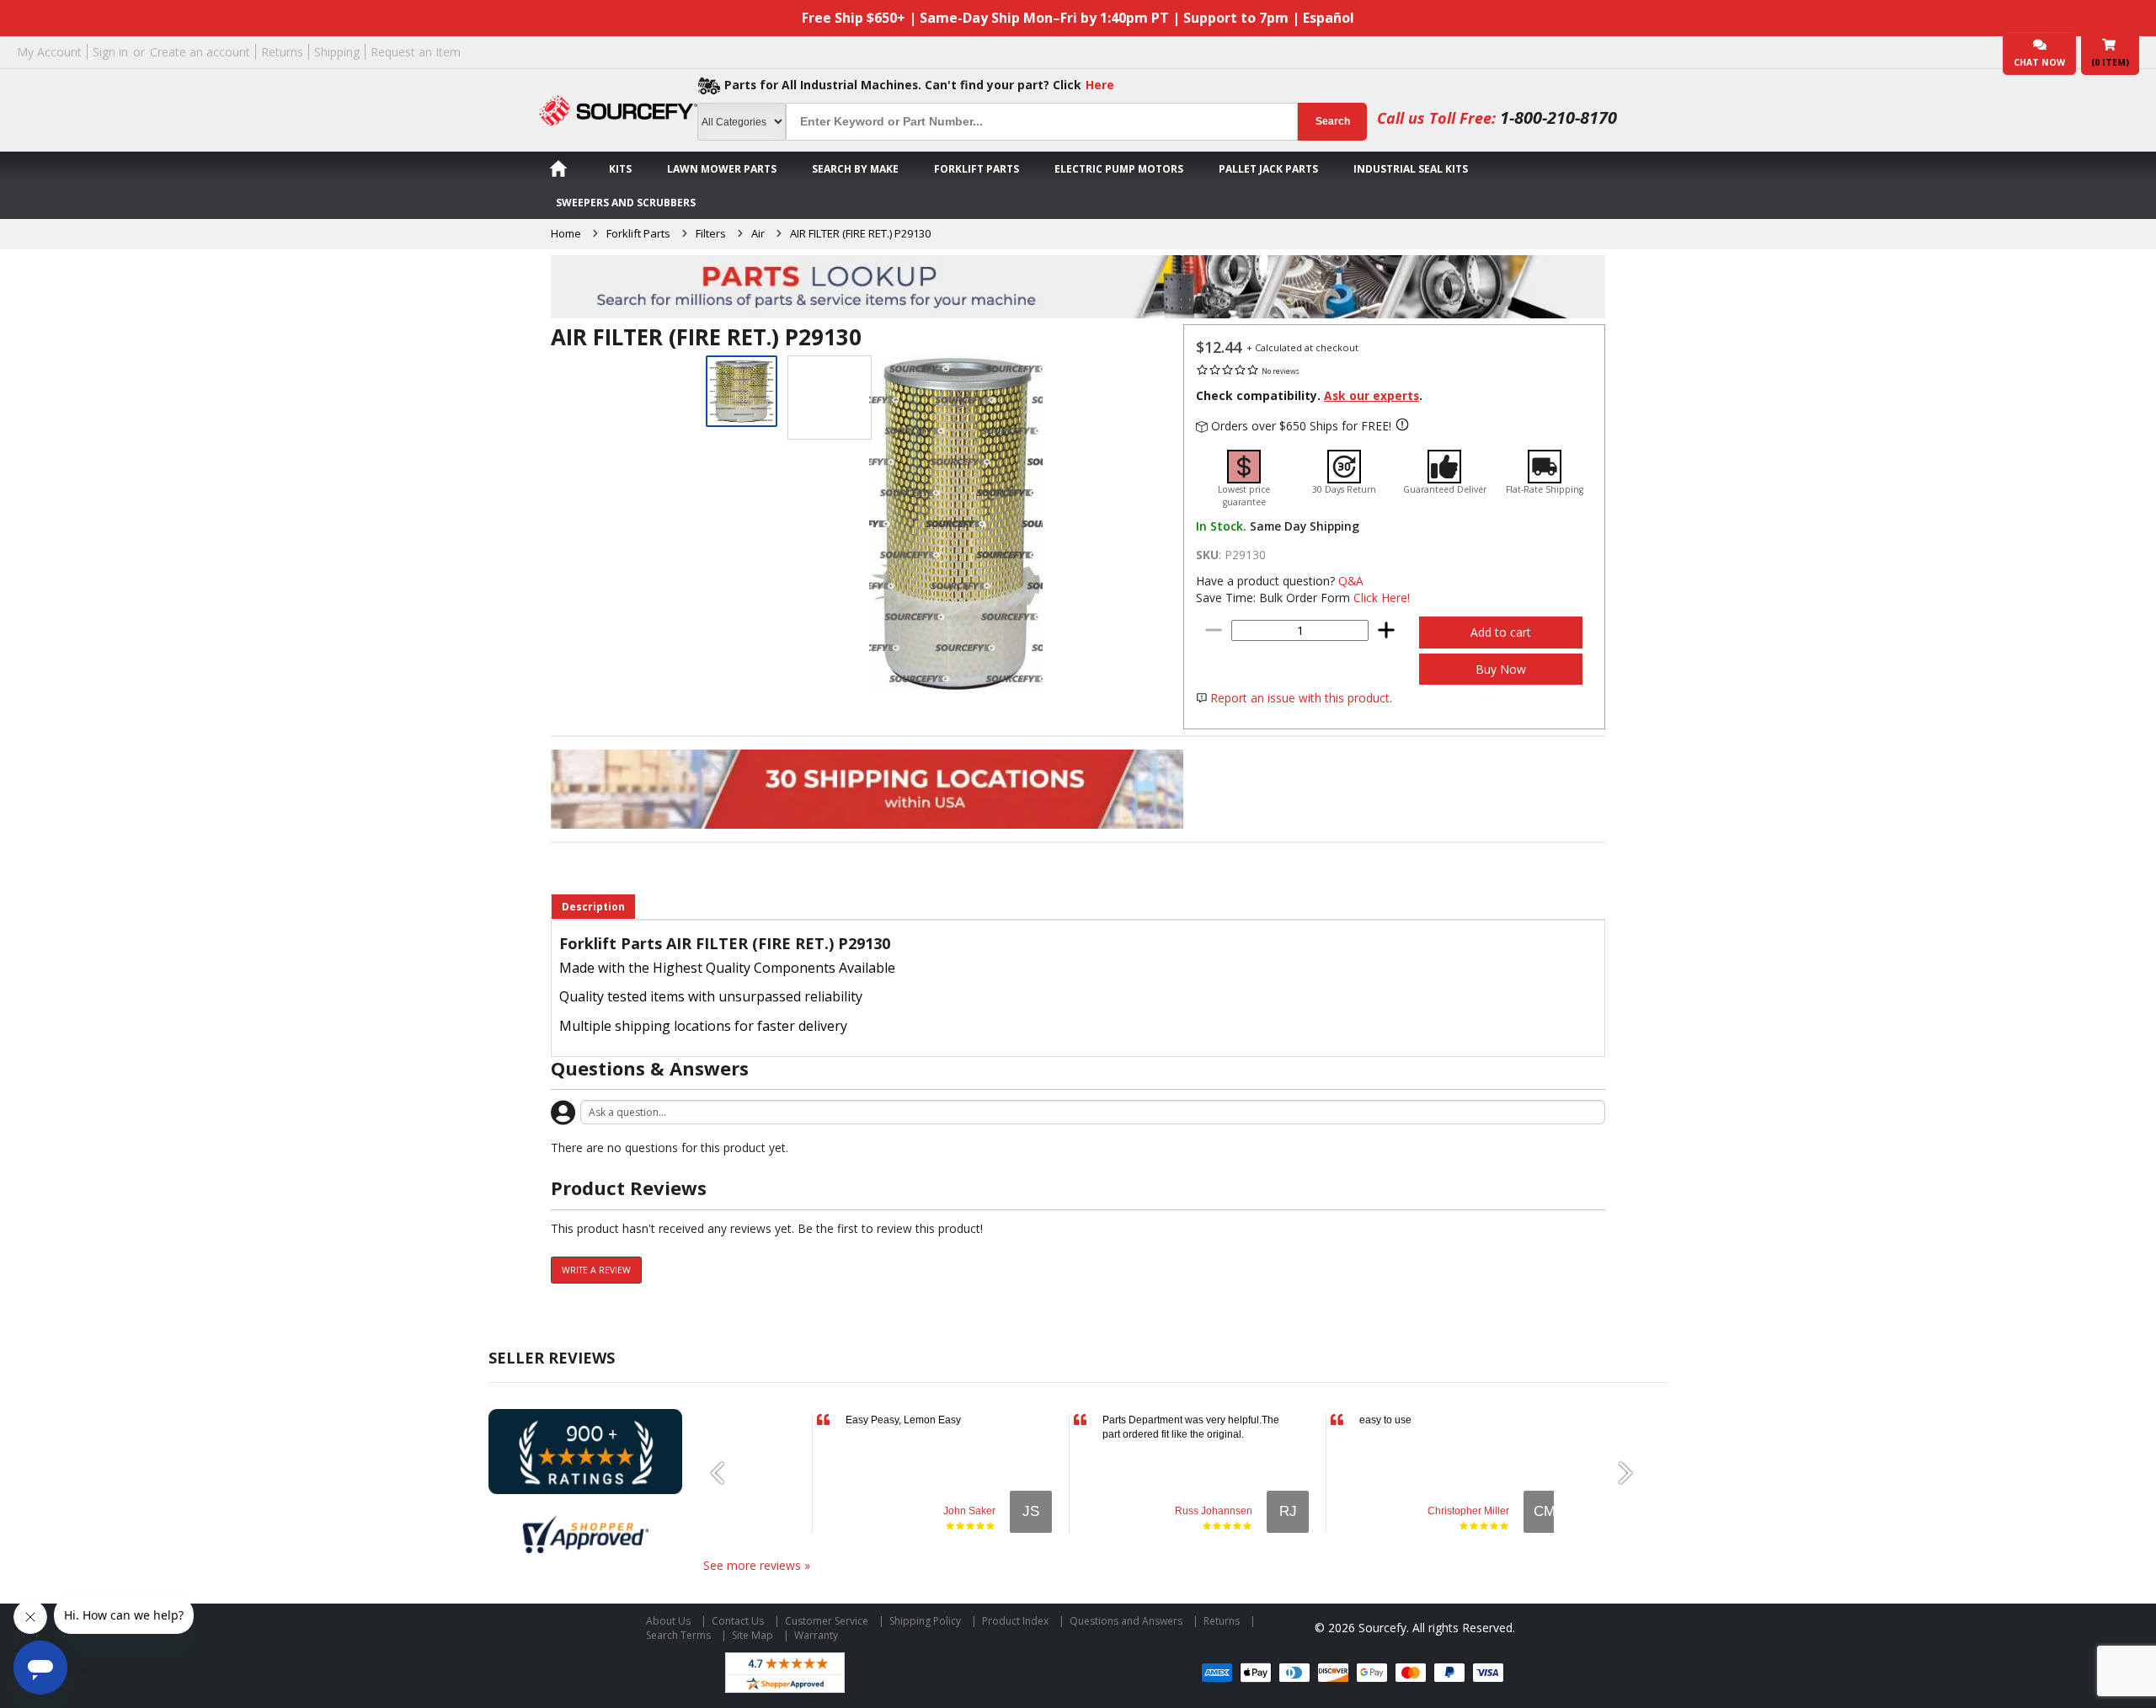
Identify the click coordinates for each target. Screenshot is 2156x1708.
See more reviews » (757, 1565)
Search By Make (855, 169)
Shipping (337, 52)
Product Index (1015, 1621)
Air (758, 233)
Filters (711, 233)
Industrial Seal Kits (1411, 169)
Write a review (596, 1270)
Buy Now (1501, 669)
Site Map (752, 1635)
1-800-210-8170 (1558, 117)
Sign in (110, 52)
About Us (668, 1621)
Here (1100, 85)
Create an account (200, 52)
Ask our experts (1372, 395)
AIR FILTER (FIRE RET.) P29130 (860, 233)
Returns (282, 52)
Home (566, 233)
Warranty (816, 1635)
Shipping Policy (925, 1621)
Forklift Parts (977, 169)
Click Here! (1382, 598)
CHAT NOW (2039, 62)
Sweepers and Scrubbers (626, 203)
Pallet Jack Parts (1268, 169)
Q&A (1351, 581)
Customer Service (827, 1621)
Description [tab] (593, 907)
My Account (49, 52)
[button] (724, 1473)
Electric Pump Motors (1119, 169)
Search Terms (678, 1635)
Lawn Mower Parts (722, 169)
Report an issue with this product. (1301, 698)
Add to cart (1501, 632)
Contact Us (738, 1621)
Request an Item (416, 52)
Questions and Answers (1126, 1621)
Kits (620, 169)
